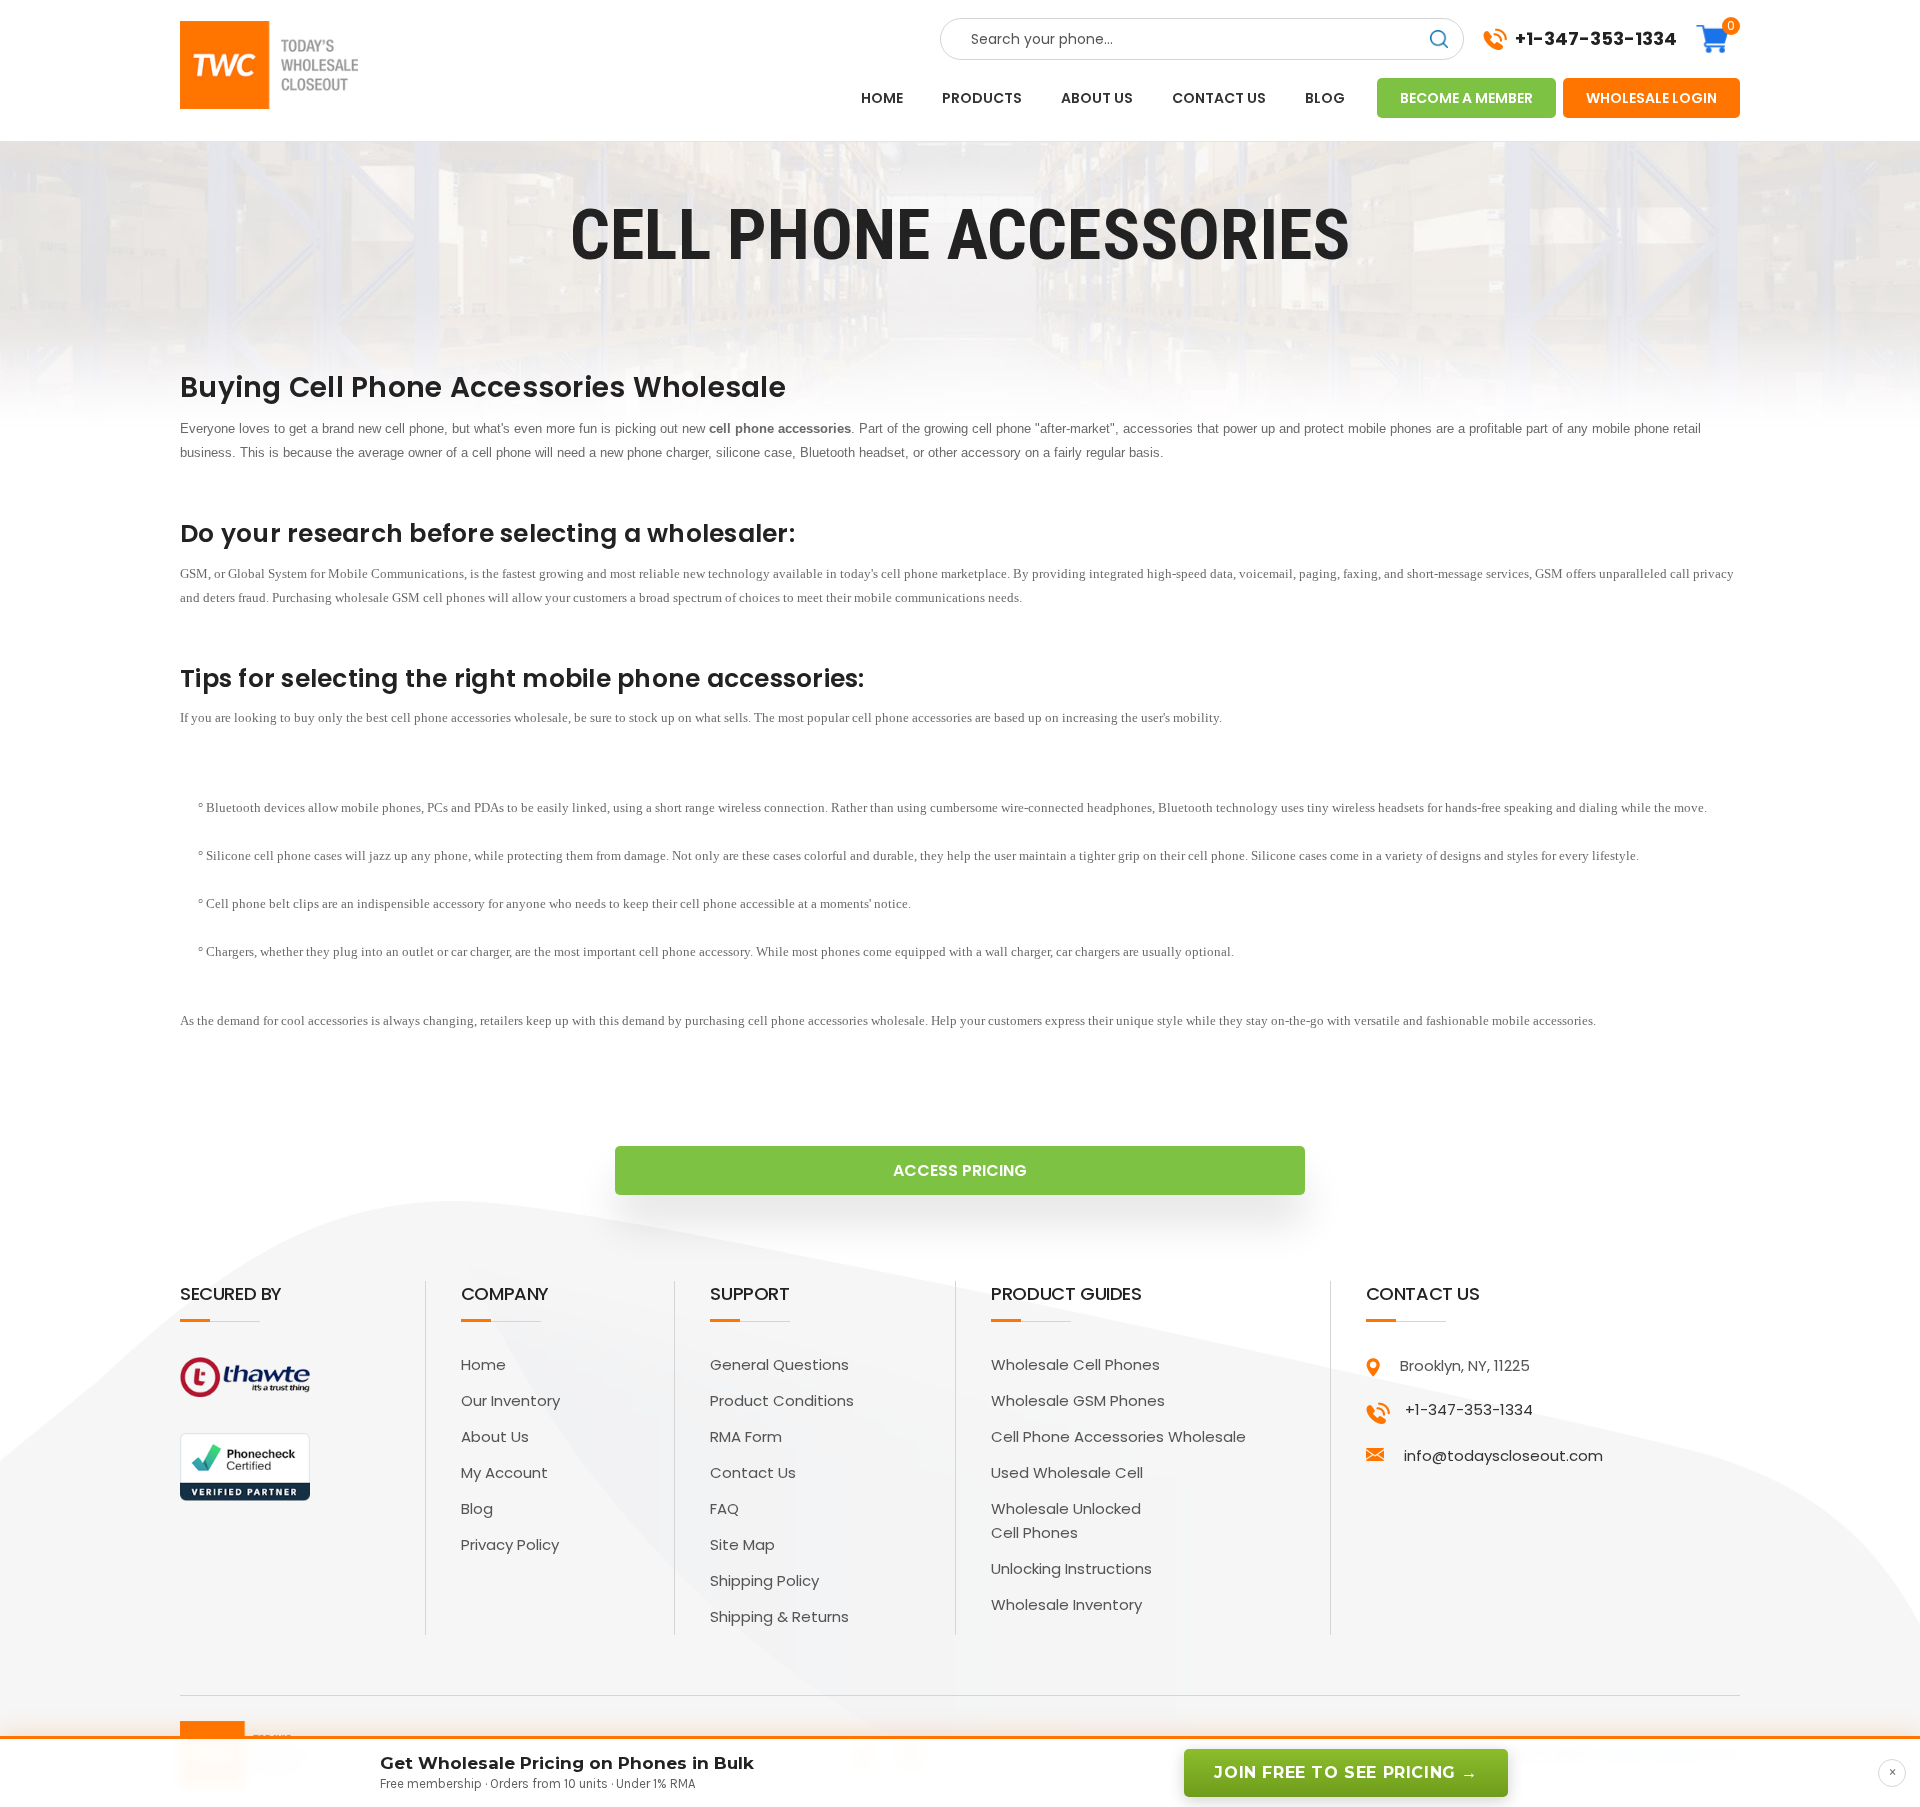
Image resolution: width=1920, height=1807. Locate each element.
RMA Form (746, 1436)
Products (982, 98)
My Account (504, 1472)
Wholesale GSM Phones (1078, 1400)
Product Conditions (782, 1400)
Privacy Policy (510, 1544)
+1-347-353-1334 (1596, 39)
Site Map (742, 1544)
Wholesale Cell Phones (1075, 1364)
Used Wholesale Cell (1067, 1472)
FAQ (724, 1508)
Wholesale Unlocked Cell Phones (1066, 1520)
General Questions (779, 1364)
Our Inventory (510, 1400)
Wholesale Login (1651, 98)
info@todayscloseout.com (1503, 1455)
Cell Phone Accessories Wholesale (1118, 1436)
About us (1097, 98)
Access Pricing (960, 1170)
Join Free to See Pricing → (1346, 1772)
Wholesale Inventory (1066, 1604)
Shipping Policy (764, 1580)
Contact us (1219, 98)
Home (882, 98)
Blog (1325, 98)
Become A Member (1466, 98)
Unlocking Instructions (1071, 1568)
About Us (495, 1436)
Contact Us (753, 1472)
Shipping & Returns (779, 1616)
